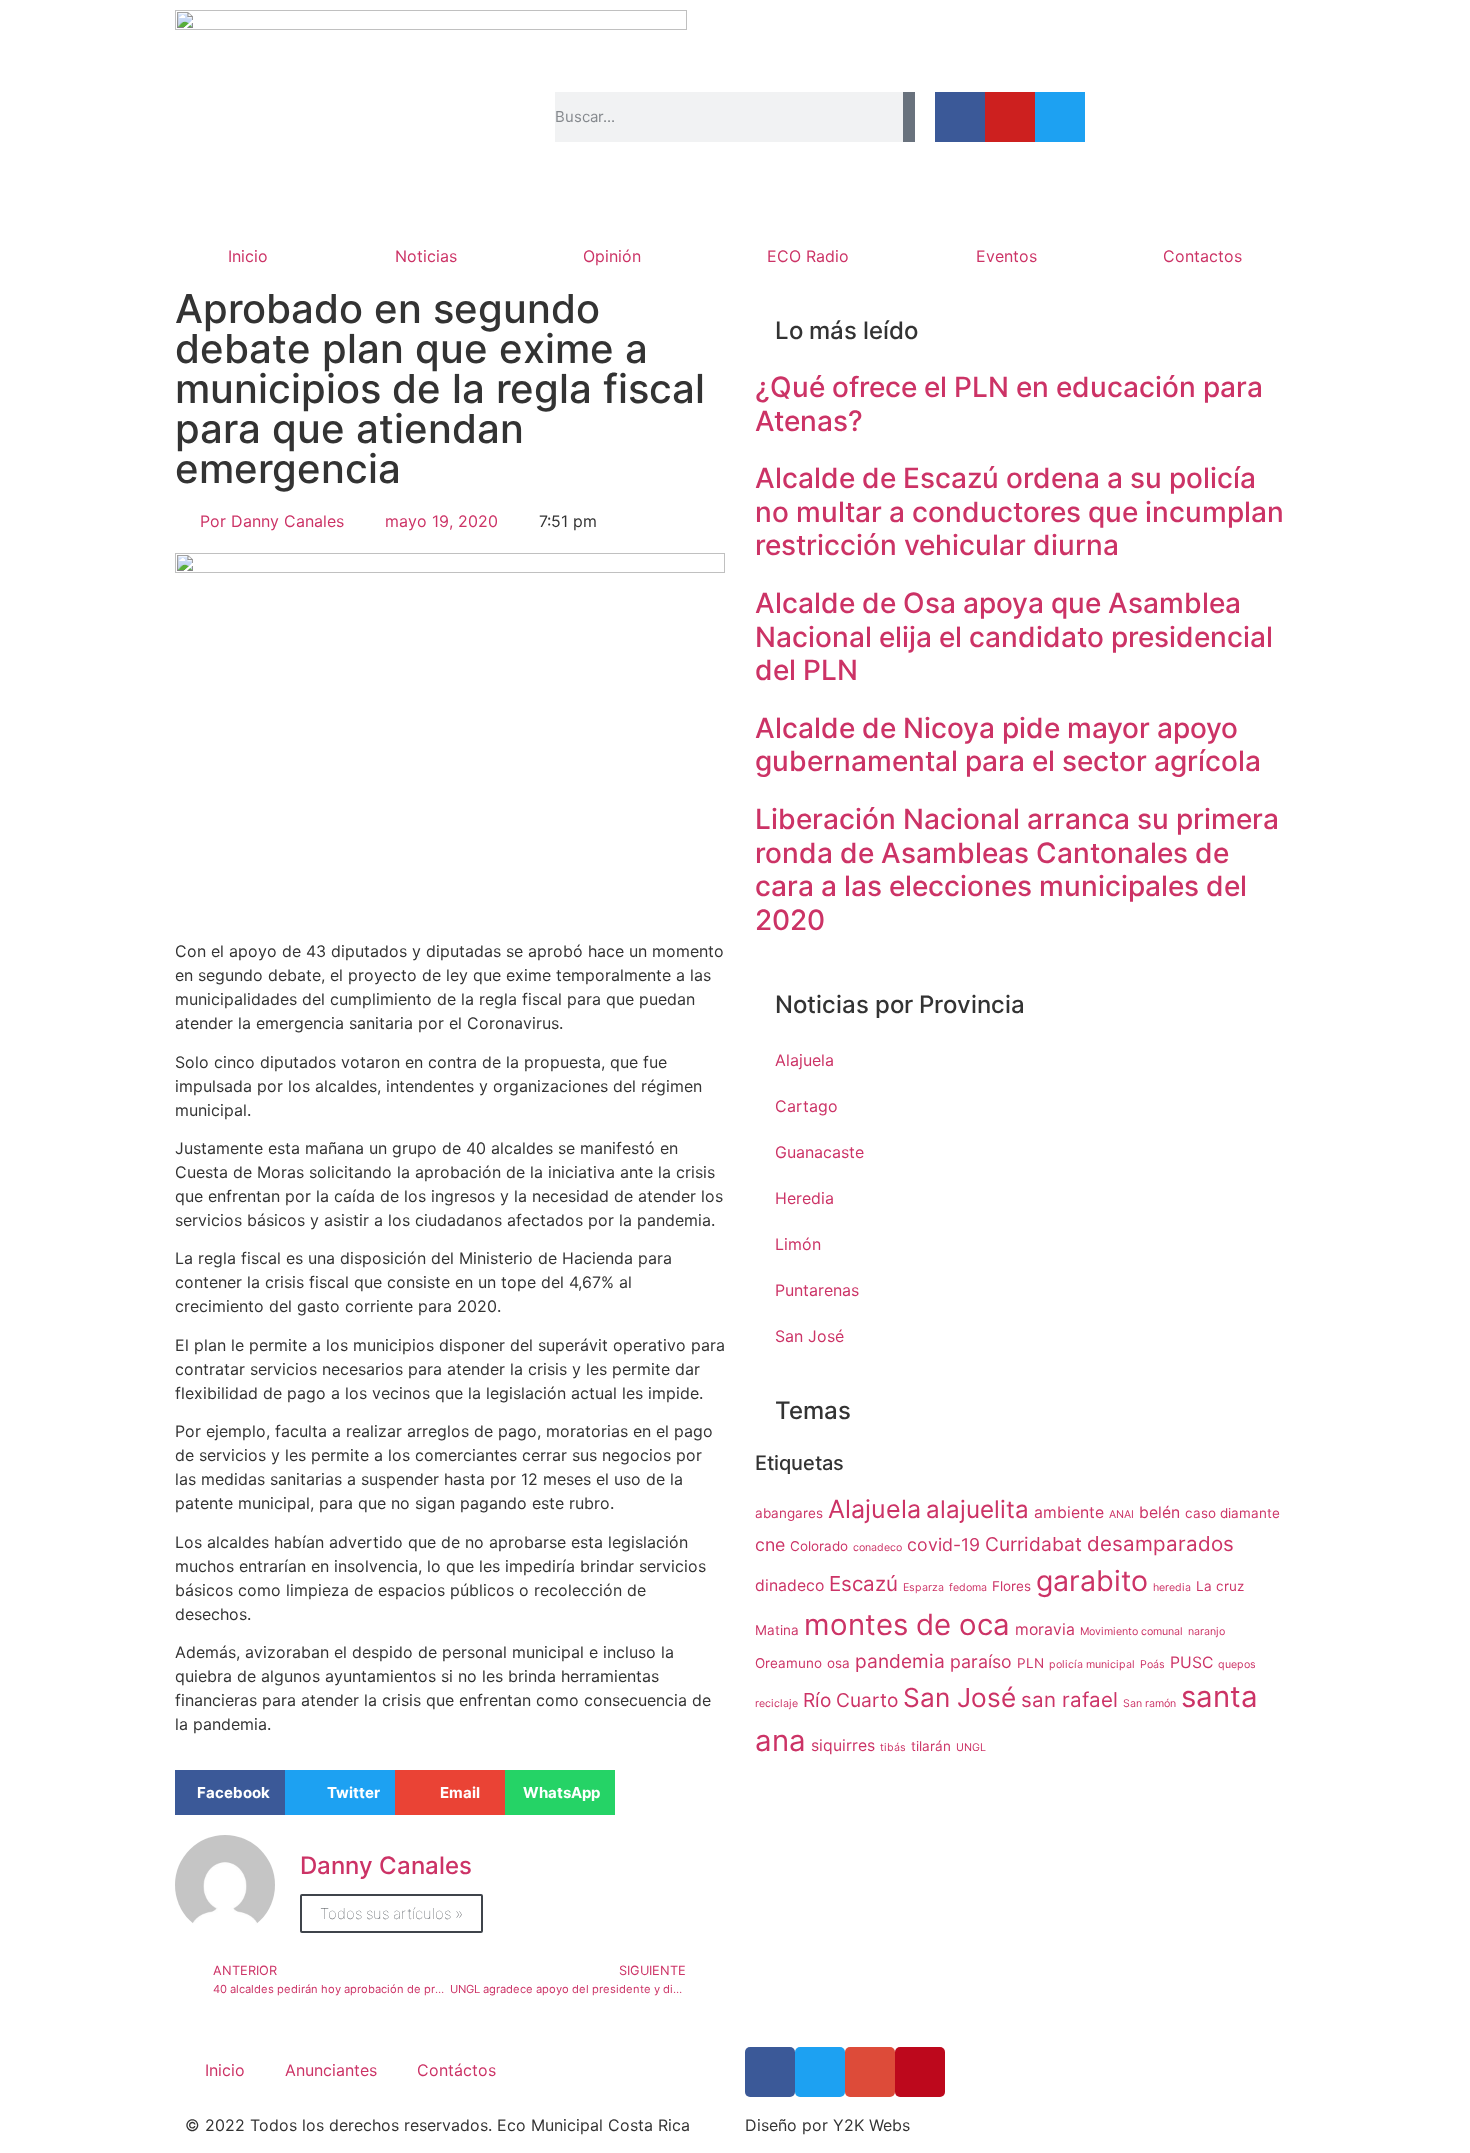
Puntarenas (817, 1290)
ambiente (1069, 1512)
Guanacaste (819, 1152)
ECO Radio (808, 256)
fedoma (968, 1587)
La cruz (1220, 1586)
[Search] (909, 117)
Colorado (819, 1546)
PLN (1030, 1663)
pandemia (900, 1661)
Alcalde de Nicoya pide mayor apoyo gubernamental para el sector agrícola (1008, 745)
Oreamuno (788, 1663)
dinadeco (789, 1585)
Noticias (426, 256)
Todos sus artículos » (391, 1913)
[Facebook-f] (960, 117)
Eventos (1006, 256)
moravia (1045, 1629)
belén (1159, 1512)
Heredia (804, 1198)
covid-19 (943, 1544)
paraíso (981, 1661)
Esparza (923, 1587)
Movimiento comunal (1131, 1631)
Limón (798, 1244)
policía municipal (1092, 1664)
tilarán (931, 1746)
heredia (1172, 1587)
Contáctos (456, 2070)
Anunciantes (331, 2070)
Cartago (806, 1106)
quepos (1237, 1664)
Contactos (1202, 256)
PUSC (1191, 1662)
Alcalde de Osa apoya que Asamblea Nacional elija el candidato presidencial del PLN (1014, 636)
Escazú (863, 1583)
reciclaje (776, 1703)
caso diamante (1232, 1513)
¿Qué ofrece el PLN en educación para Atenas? (1009, 404)
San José (809, 1336)
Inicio (248, 256)
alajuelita (977, 1509)
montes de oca (907, 1624)
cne (770, 1544)
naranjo (1206, 1631)
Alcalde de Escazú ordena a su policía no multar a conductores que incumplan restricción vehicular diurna (1019, 511)
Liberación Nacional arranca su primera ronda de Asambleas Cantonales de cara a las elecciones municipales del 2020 (1017, 869)
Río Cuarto (850, 1700)
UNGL (971, 1747)
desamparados (1160, 1543)
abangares (789, 1513)
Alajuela (804, 1060)
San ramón (1149, 1703)
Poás (1152, 1664)
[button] (230, 1792)
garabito (1092, 1580)
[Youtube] (1010, 117)
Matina (777, 1630)
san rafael (1069, 1699)
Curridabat (1033, 1544)
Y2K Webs (871, 2125)
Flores (1011, 1586)
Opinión (612, 256)
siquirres (843, 1745)
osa (838, 1663)
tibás (893, 1747)
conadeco (877, 1547)
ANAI (1121, 1514)
